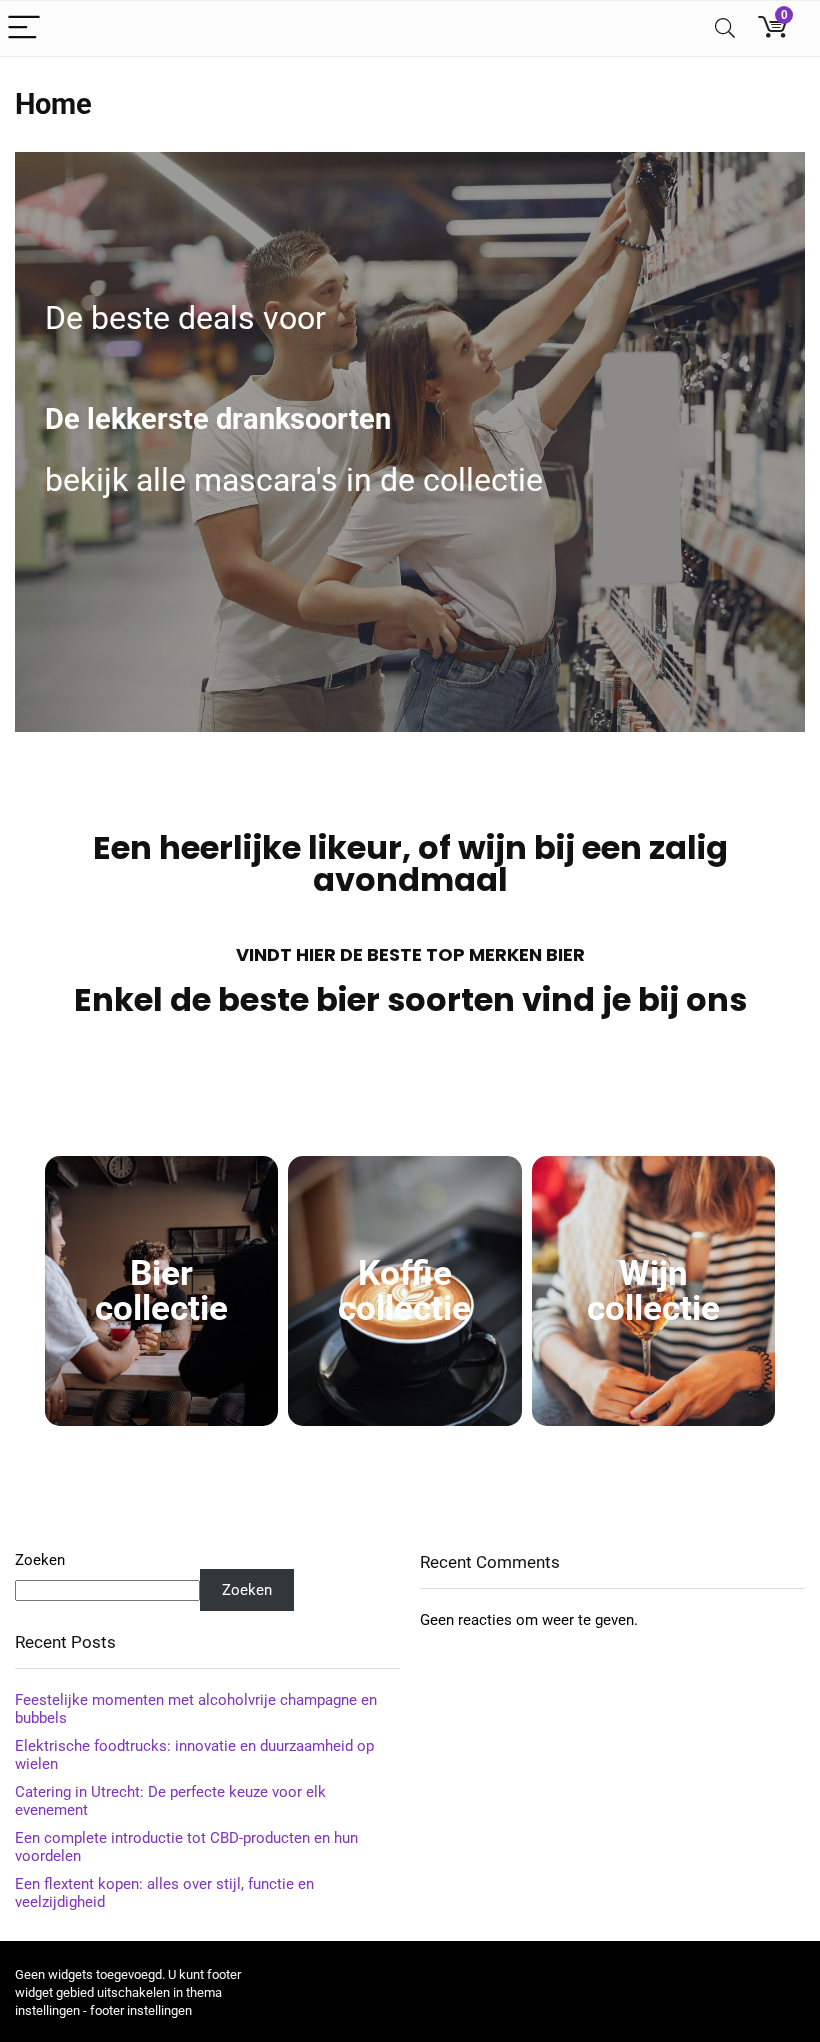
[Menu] (24, 28)
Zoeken (40, 1560)
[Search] (725, 28)
